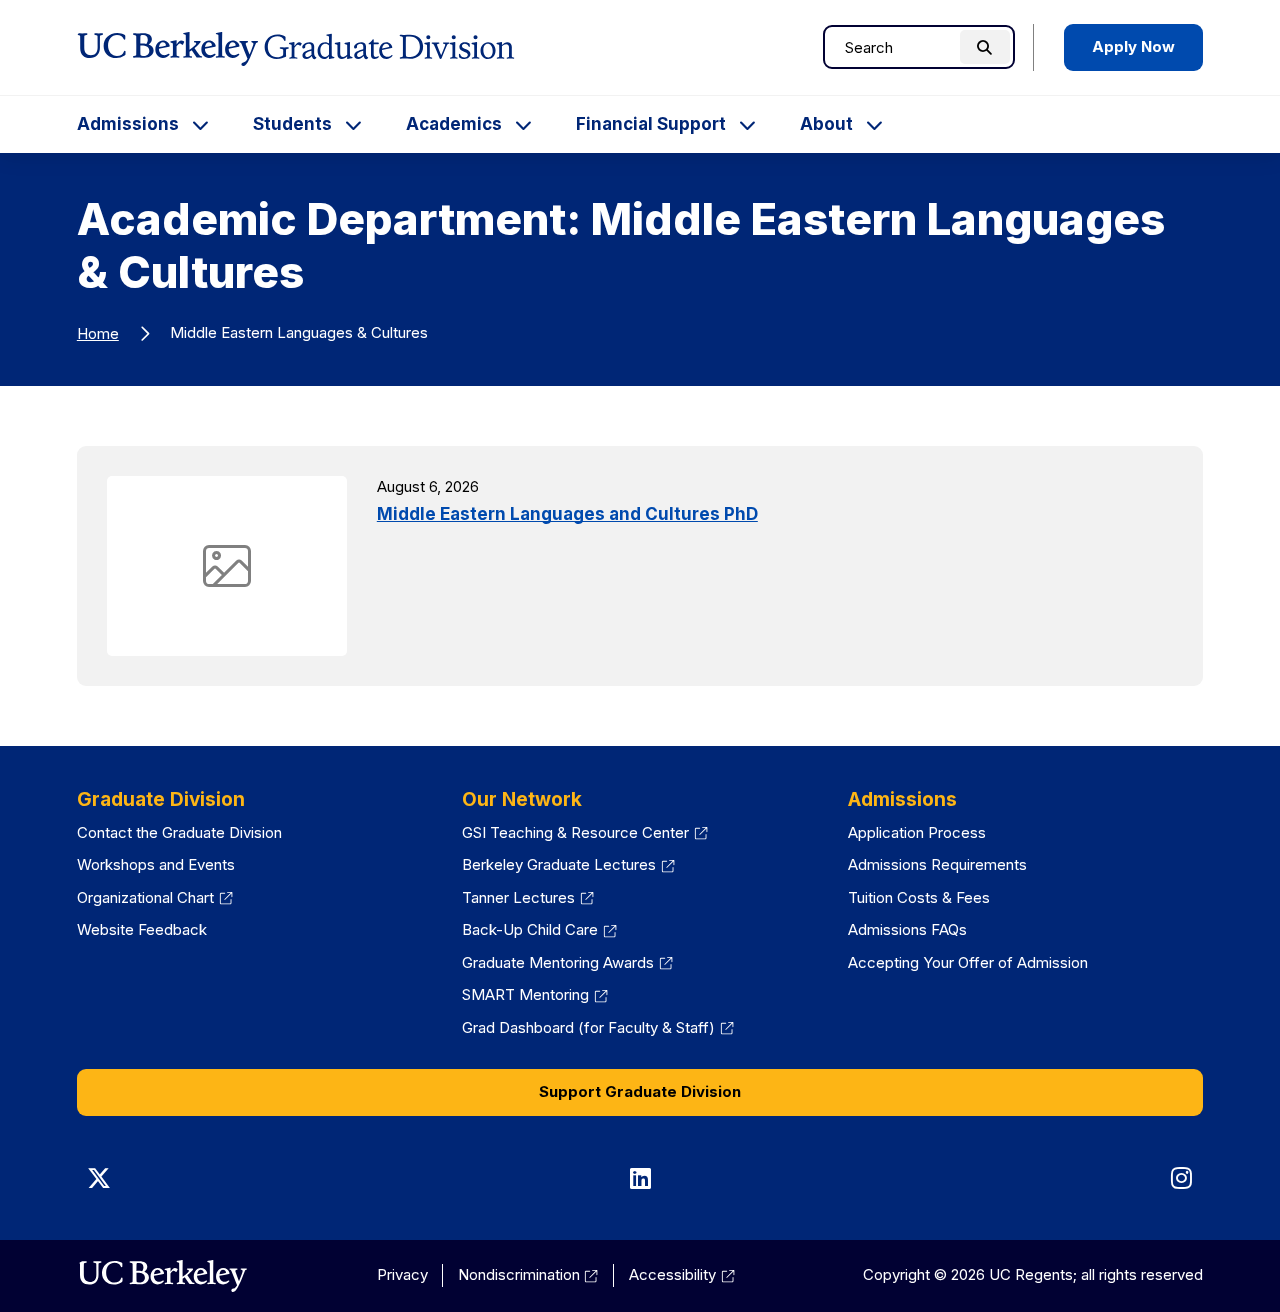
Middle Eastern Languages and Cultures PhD (567, 514)
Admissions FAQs (907, 929)
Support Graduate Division (640, 1091)
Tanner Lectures (528, 897)
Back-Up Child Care (539, 929)
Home (98, 333)
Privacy (402, 1274)
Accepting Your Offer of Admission (968, 962)
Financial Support (651, 124)
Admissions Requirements (937, 864)
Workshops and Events (156, 864)
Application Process (917, 832)
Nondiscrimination (528, 1274)
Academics (454, 124)
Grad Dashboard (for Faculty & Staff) (598, 1027)
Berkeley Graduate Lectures (568, 864)
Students (292, 124)
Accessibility (682, 1274)
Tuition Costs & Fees (919, 897)
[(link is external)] (162, 1276)
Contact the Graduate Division (179, 832)
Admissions (128, 124)
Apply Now (1133, 46)
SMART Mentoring (535, 994)
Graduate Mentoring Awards (567, 962)
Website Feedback (142, 929)
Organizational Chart (155, 897)
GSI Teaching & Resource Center (585, 832)
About (826, 124)
